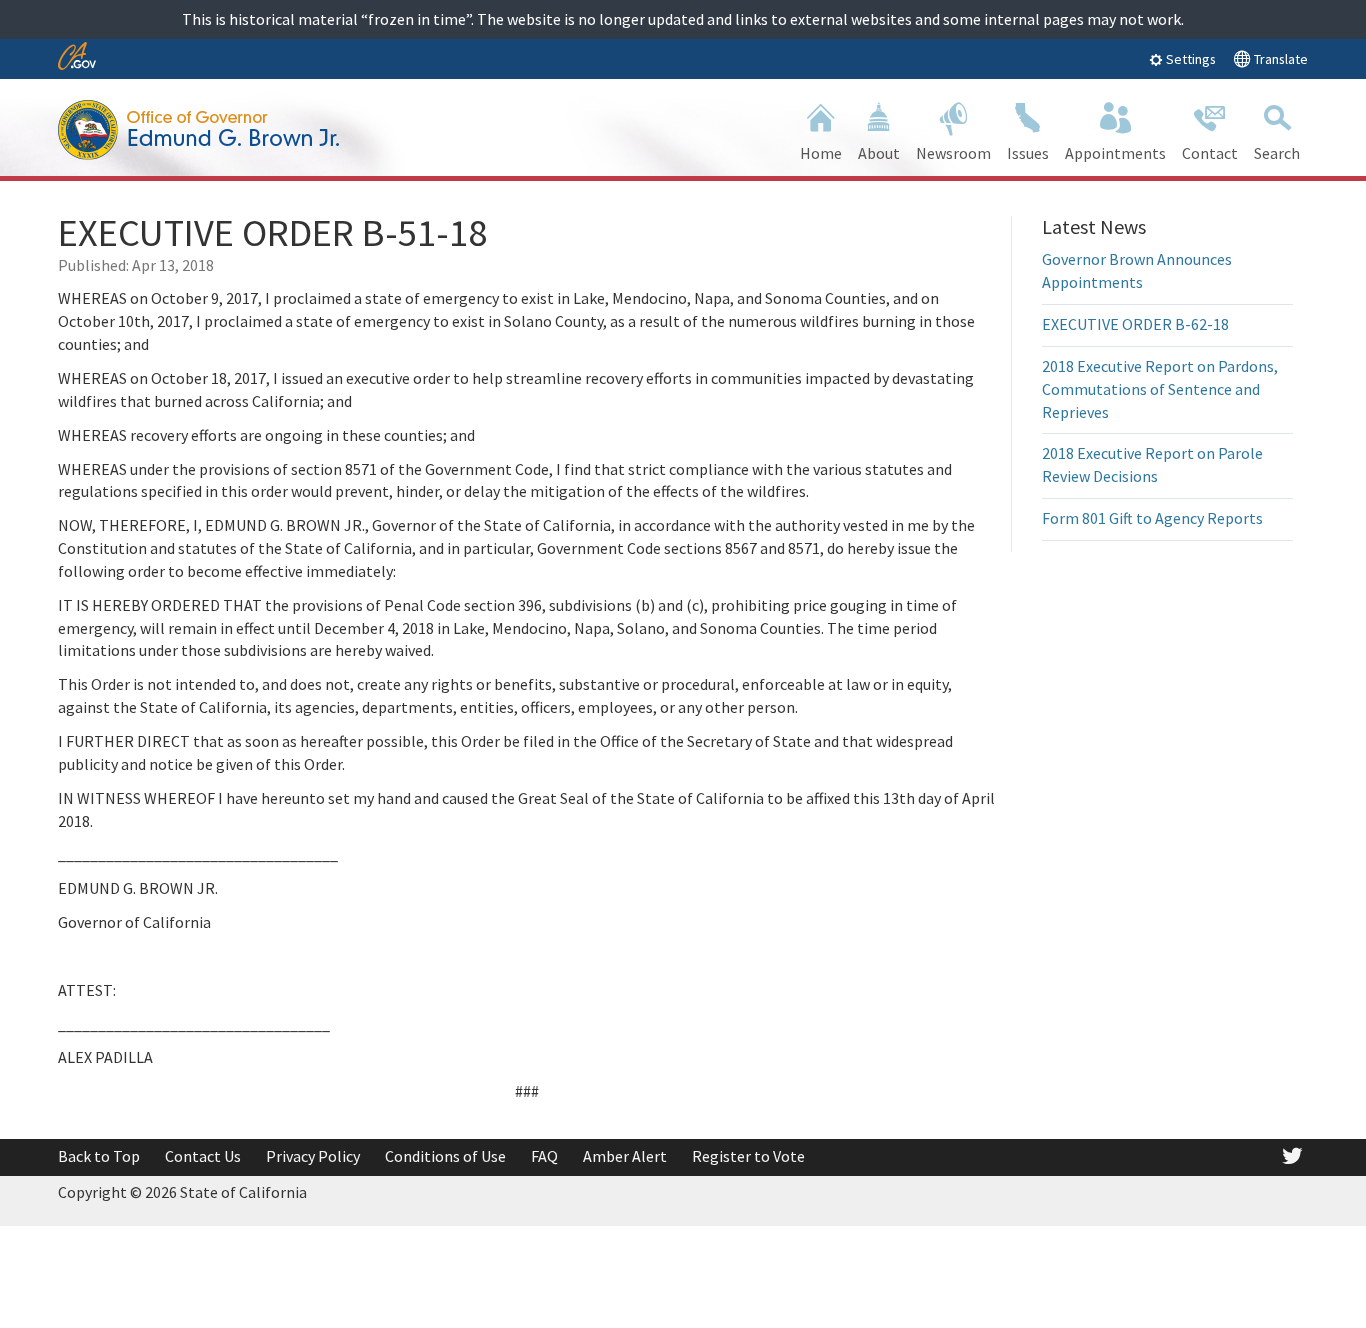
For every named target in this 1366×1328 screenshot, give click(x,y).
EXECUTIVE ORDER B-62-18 (1135, 324)
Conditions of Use (445, 1156)
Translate (1279, 59)
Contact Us (203, 1156)
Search (1277, 153)
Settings (1189, 59)
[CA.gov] (77, 57)
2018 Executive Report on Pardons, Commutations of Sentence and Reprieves (1160, 389)
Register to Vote (748, 1156)
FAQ (544, 1156)
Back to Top (99, 1156)
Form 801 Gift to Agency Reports (1152, 518)
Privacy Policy (313, 1156)
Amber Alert (625, 1156)
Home (821, 153)
